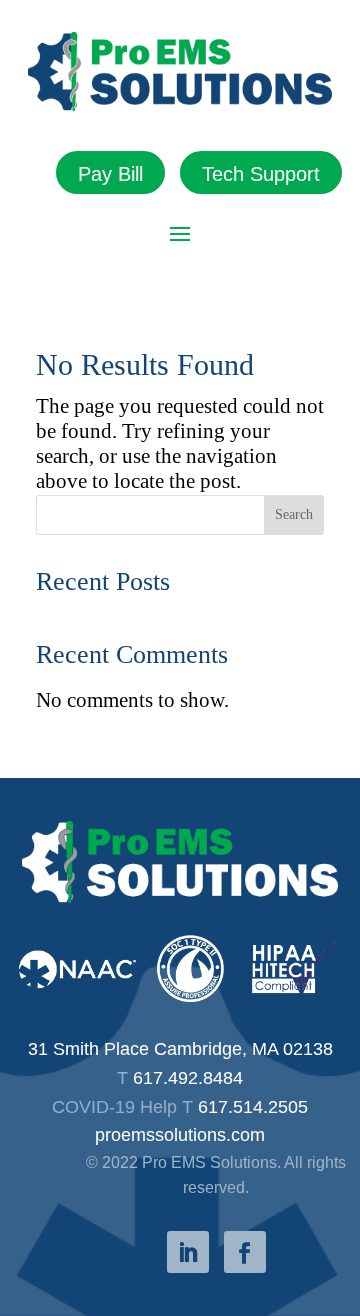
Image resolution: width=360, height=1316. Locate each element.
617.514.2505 (253, 1107)
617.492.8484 (188, 1078)
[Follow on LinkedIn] (188, 1252)
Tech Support (261, 174)
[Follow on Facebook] (245, 1252)
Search (294, 514)
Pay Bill (110, 174)
